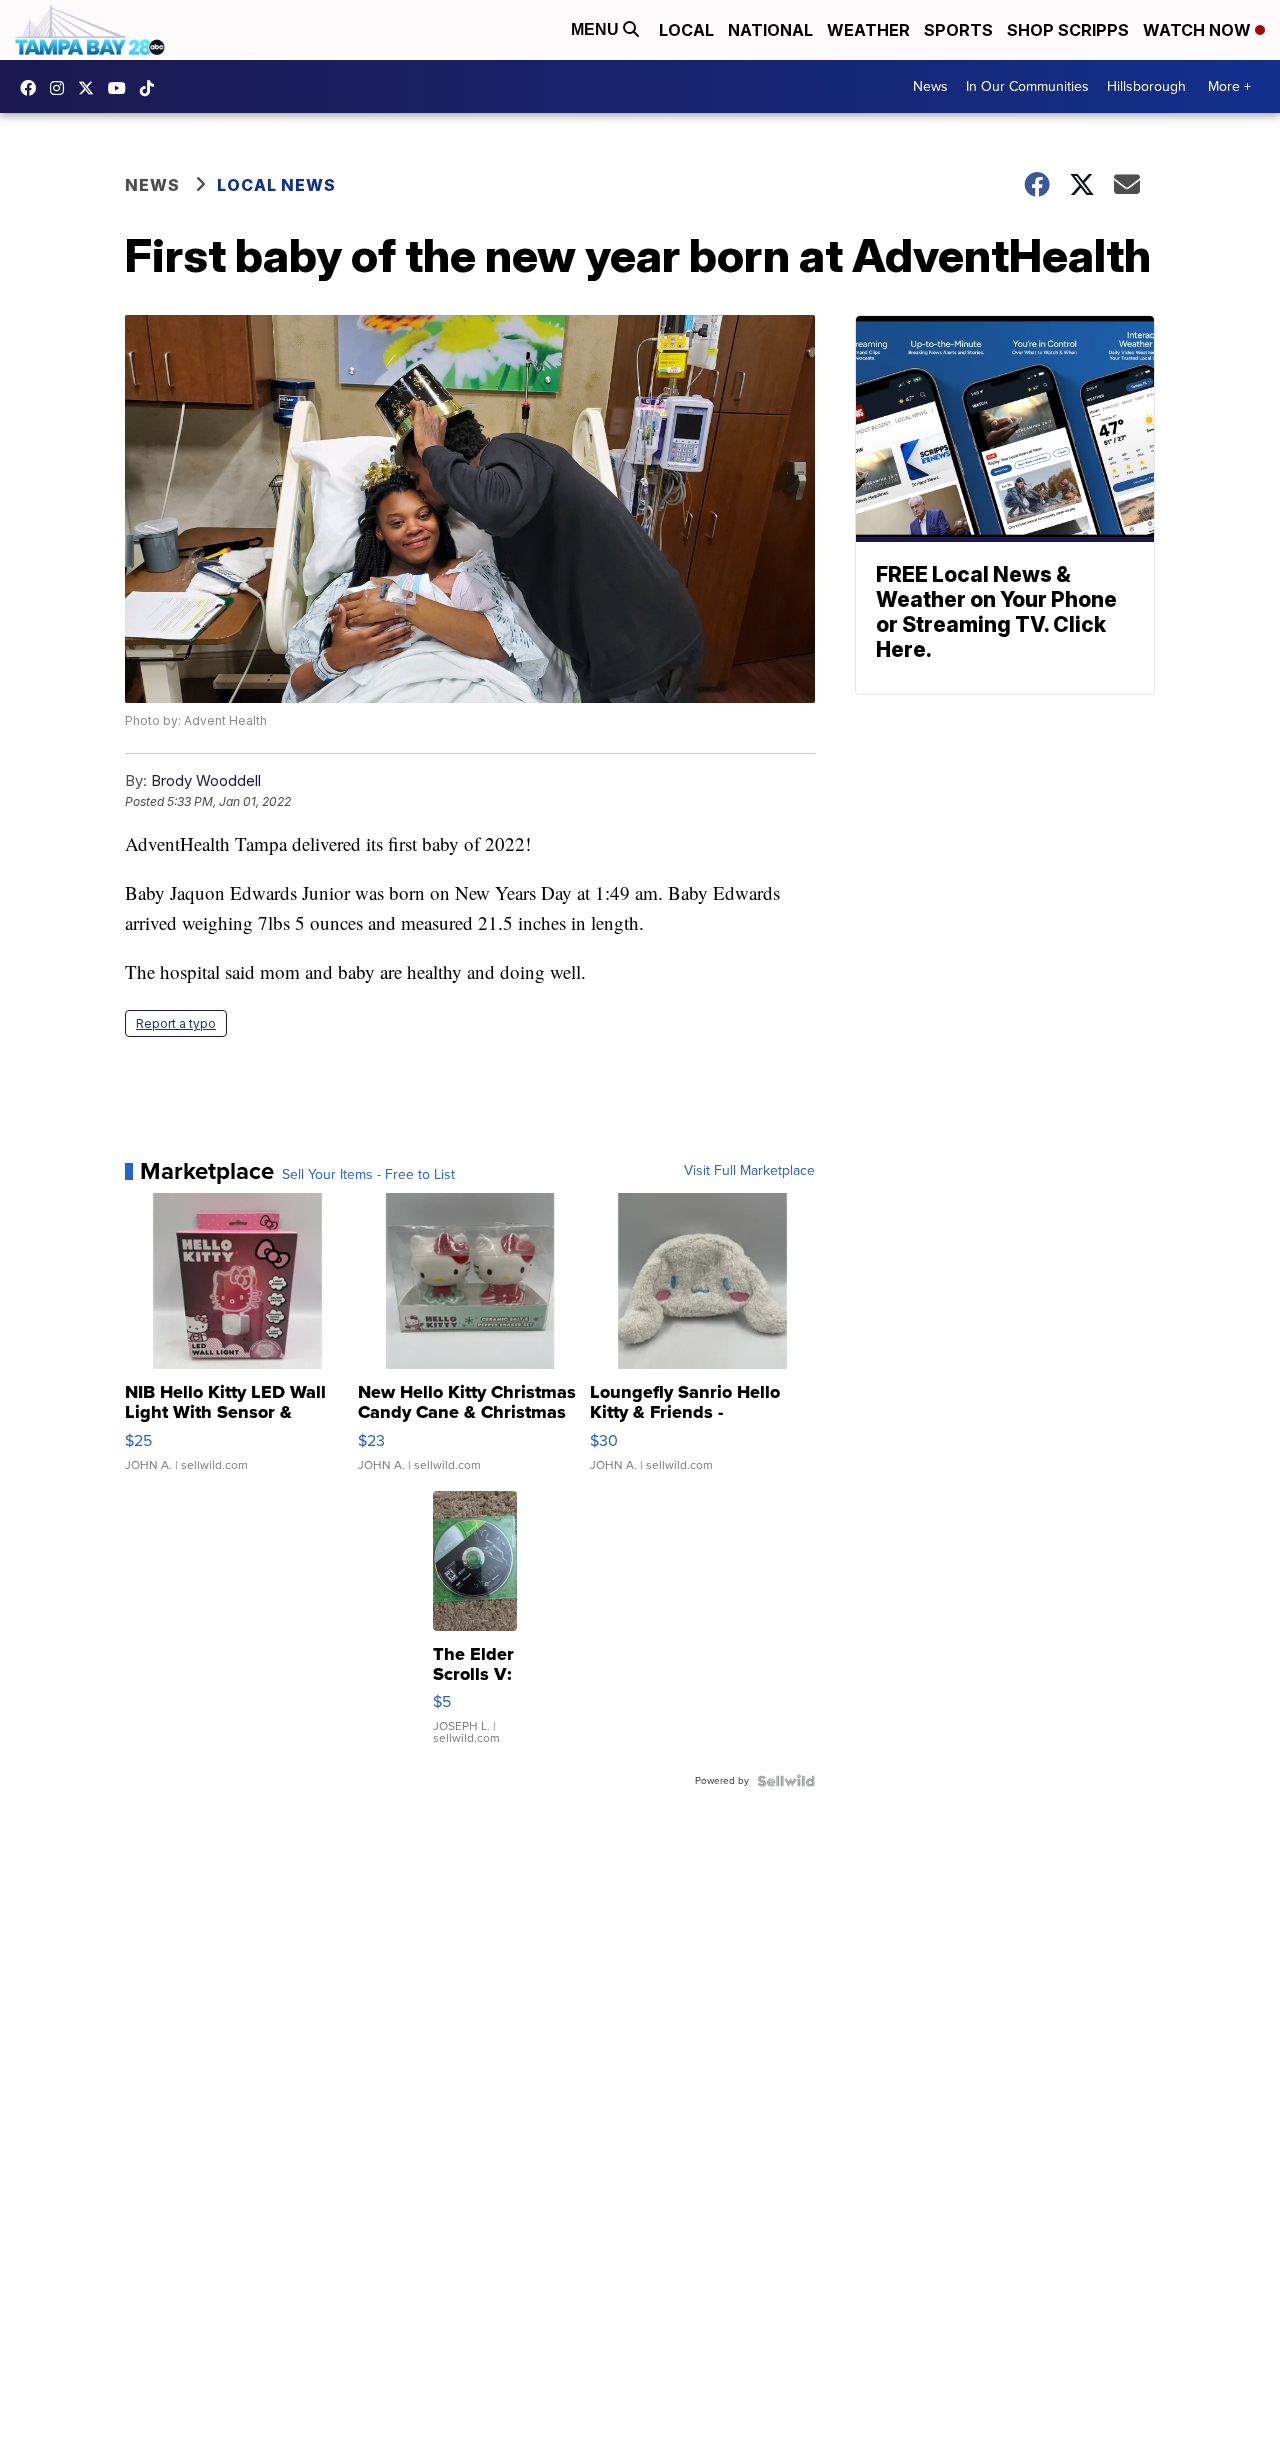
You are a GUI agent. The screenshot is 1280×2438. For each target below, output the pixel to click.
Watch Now (1199, 30)
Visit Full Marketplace (749, 1171)
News (930, 86)
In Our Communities (1027, 86)
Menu (597, 29)
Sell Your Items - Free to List (368, 1175)
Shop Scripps (1068, 30)
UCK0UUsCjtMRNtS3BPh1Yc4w (122, 88)
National (770, 30)
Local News (276, 185)
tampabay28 (91, 88)
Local (686, 30)
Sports (958, 30)
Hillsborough (1146, 86)
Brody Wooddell (206, 780)
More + (1229, 86)
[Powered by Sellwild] (786, 1781)
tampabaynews (33, 88)
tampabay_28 (62, 88)
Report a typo (176, 1023)
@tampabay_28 (152, 88)
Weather (868, 30)
